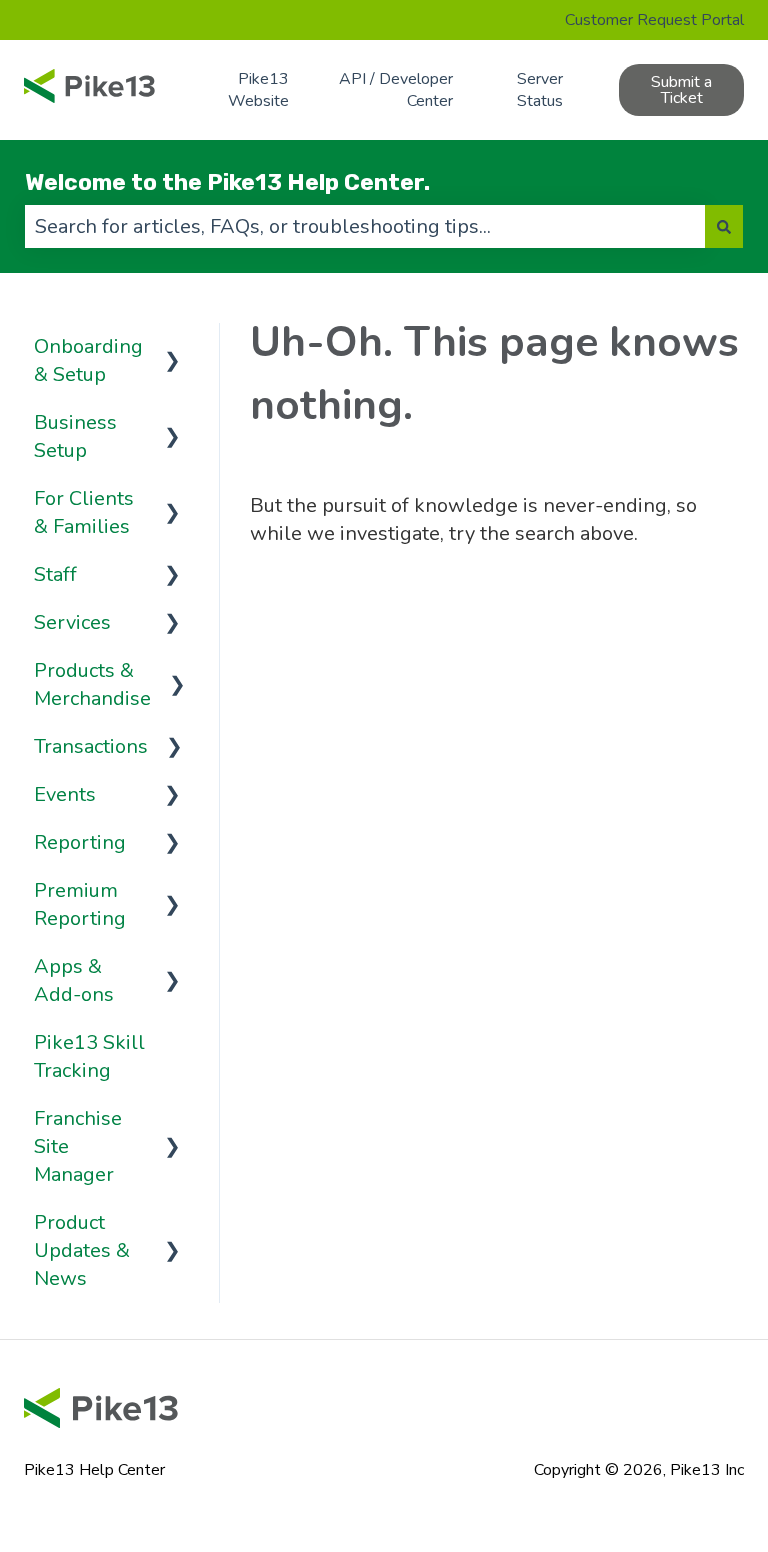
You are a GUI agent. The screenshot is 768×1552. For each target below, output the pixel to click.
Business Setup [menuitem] (75, 436)
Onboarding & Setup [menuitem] (88, 360)
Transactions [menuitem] (91, 746)
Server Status (540, 90)
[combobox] (365, 226)
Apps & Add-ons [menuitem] (74, 980)
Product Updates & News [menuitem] (82, 1250)
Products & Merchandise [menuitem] (92, 684)
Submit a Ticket (681, 90)
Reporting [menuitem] (80, 842)
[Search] (724, 226)
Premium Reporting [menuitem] (80, 904)
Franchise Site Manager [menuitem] (78, 1146)
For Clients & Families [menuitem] (84, 512)
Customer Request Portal (654, 20)
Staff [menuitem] (55, 574)
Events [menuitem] (65, 794)
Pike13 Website (258, 90)
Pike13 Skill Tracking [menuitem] (89, 1056)
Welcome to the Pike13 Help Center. (227, 182)
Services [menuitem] (72, 622)
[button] (173, 345)
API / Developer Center (396, 90)
